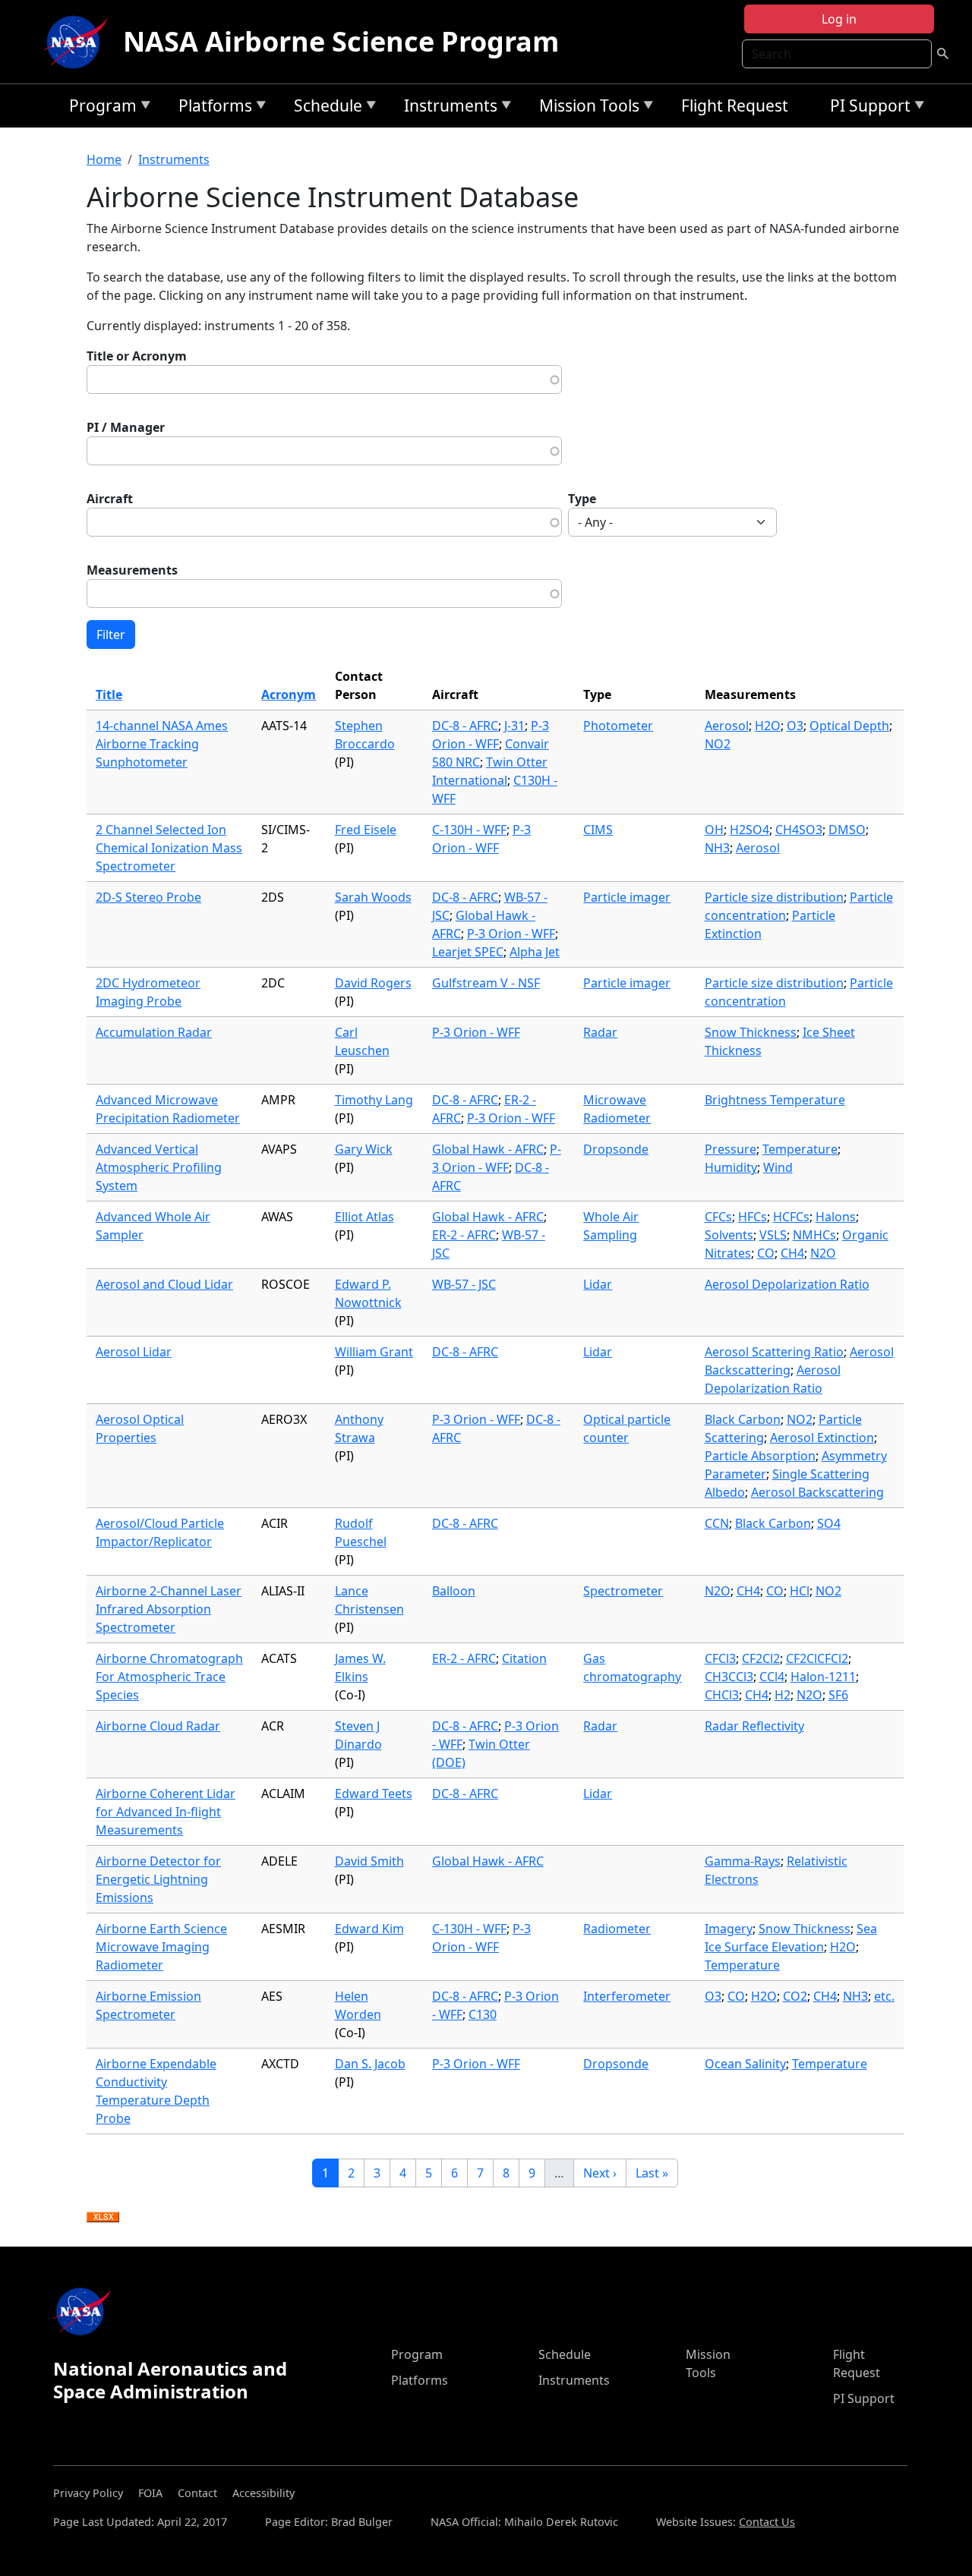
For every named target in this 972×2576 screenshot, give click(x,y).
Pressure (731, 1149)
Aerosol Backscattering (817, 1492)
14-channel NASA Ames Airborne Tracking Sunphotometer (162, 744)
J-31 (514, 726)
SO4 (829, 1523)
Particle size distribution (774, 897)
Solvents (729, 1235)
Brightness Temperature (775, 1100)
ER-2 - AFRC (464, 1235)
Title (109, 694)
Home (104, 159)
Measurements (132, 570)
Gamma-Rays (743, 1861)
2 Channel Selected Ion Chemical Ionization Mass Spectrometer (169, 848)
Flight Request (735, 105)
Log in (839, 19)
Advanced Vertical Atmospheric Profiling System (159, 1167)
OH (714, 830)
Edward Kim (369, 1929)
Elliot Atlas (364, 1217)
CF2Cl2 (761, 1658)
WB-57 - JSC (464, 1284)
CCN (717, 1523)
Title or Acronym (137, 356)
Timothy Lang (374, 1100)
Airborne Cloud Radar (158, 1726)
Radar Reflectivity (754, 1726)
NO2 (718, 744)
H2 (783, 1695)
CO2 (795, 1996)
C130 (483, 2014)
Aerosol (727, 726)
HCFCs (791, 1217)
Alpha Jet (535, 952)
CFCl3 (720, 1658)
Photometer (618, 726)
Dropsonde (616, 1149)
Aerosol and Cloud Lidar (164, 1284)
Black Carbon (743, 1419)
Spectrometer (623, 1591)
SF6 (838, 1695)
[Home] (79, 42)
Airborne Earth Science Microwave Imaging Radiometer (161, 1947)
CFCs (718, 1217)
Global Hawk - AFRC (488, 1149)
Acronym (289, 694)
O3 (795, 726)
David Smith (369, 1861)
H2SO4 (750, 830)
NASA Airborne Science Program (341, 41)
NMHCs (814, 1235)
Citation (524, 1658)
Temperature (800, 1149)
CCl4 (772, 1677)
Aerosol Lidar (134, 1352)
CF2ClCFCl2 (817, 1658)
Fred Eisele (366, 830)
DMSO (847, 830)
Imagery (729, 1929)
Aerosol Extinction (822, 1438)
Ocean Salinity (745, 2064)
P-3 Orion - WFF (511, 934)
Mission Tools (585, 108)
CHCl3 (722, 1695)
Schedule (324, 108)
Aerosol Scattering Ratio (774, 1352)
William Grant (374, 1352)
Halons (836, 1217)
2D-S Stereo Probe (148, 897)
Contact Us (767, 2522)
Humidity (731, 1167)
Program (99, 108)
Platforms (211, 108)
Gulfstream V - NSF (486, 983)
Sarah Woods (373, 897)
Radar (600, 1032)
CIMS (598, 830)
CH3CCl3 (729, 1677)
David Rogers (373, 983)
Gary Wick (364, 1149)
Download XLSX (103, 2218)
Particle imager (627, 897)
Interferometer (627, 1996)
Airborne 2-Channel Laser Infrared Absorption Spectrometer (169, 1609)
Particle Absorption (760, 1456)
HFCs (753, 1217)
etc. (884, 1996)
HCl (800, 1591)
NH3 (717, 848)
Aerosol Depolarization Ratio (787, 1284)
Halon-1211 (823, 1677)
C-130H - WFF (469, 830)
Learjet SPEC (468, 952)
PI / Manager (126, 427)
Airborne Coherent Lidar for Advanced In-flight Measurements (166, 1812)
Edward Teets (374, 1793)
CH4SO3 (799, 830)
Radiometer (617, 1929)
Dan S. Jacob (370, 2064)
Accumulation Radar (154, 1032)
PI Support (866, 108)
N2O (823, 1253)
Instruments (447, 108)
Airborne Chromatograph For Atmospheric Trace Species (169, 1677)
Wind (778, 1167)
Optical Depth (849, 726)
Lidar (598, 1284)
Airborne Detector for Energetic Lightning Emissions (158, 1879)
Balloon (454, 1591)
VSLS (773, 1235)
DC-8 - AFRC (465, 726)
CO (766, 1253)
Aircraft (110, 499)
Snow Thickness (751, 1032)
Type (582, 499)
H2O (768, 726)
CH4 (792, 1253)
